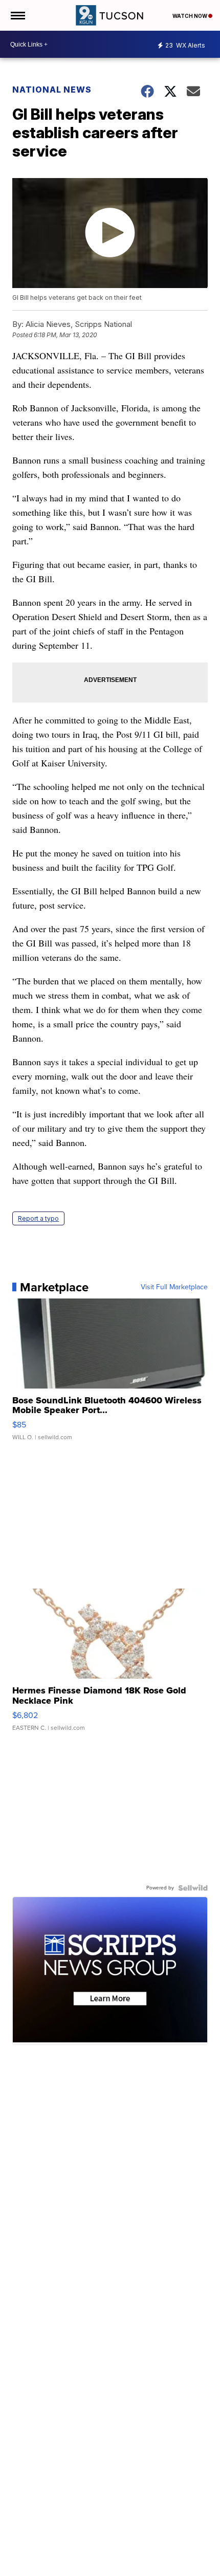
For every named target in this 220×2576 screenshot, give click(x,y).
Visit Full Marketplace (174, 1287)
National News (52, 90)
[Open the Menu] (17, 15)
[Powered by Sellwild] (193, 1888)
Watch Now (190, 16)
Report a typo (38, 1218)
